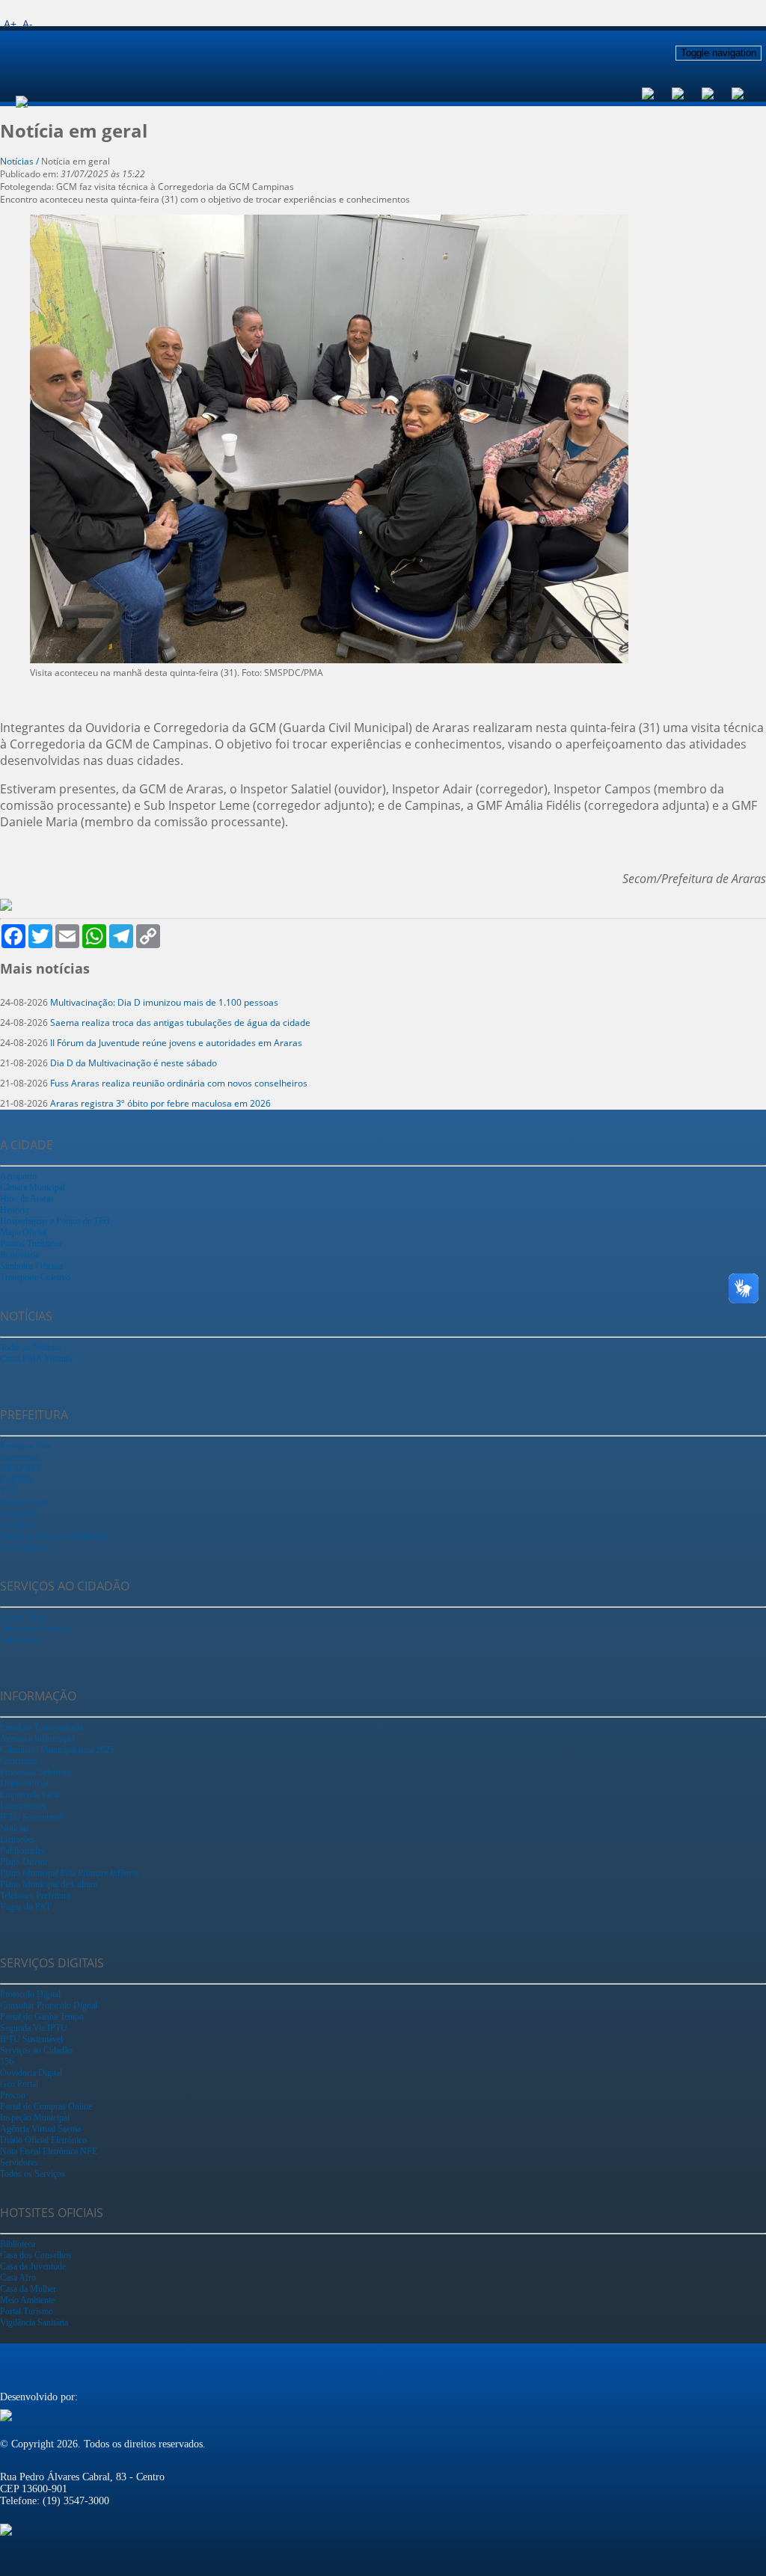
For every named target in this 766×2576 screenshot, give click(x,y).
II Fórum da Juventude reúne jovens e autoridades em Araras (176, 1043)
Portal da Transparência (42, 1727)
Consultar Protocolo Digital (49, 2005)
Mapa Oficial (23, 1232)
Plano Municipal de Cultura (49, 1884)
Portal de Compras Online (46, 2106)
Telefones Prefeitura (35, 1896)
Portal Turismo (27, 2311)
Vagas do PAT (25, 1907)
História (14, 1210)
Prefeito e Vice (26, 1446)
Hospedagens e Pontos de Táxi (55, 1221)
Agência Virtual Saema (40, 2129)
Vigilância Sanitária (34, 2323)
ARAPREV (21, 1469)
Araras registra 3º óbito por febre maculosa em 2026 (160, 1103)
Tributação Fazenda (34, 1629)
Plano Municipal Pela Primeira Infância (69, 1873)
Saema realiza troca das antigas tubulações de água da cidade (180, 1023)
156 (7, 2062)
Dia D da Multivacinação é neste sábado (134, 1063)
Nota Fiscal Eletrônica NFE (49, 2151)
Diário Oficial (24, 1783)
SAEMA (16, 1480)
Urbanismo (20, 1640)
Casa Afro (18, 2278)
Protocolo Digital (30, 1994)
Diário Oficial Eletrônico (43, 2140)
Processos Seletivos (35, 1772)
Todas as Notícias (31, 1347)
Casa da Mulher (28, 2289)
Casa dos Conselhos (36, 2255)
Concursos (19, 1761)
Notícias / (21, 161)
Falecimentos (23, 1806)
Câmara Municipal (33, 1187)
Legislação (19, 1513)
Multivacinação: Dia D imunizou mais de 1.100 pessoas (164, 1002)
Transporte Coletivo (35, 1277)
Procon (13, 2095)
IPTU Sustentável (31, 1817)
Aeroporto (18, 1176)
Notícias (15, 1828)
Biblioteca (18, 2244)
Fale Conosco (24, 1547)
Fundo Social (24, 1502)
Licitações (18, 1839)
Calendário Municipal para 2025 (57, 1750)
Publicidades (22, 1851)
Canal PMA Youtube (37, 1359)
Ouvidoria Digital (31, 2073)
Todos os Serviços (33, 2174)
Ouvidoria (18, 1525)
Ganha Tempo (25, 1617)
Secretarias (19, 1457)
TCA (9, 1491)
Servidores (19, 2162)
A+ (10, 24)
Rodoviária (19, 1255)
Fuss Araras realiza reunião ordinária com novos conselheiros (179, 1083)
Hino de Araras (27, 1199)
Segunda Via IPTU (34, 2028)
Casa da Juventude (33, 2266)
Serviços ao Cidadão (36, 2050)
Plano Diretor (24, 1862)
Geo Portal (19, 2084)
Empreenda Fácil (30, 1795)
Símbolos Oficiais (32, 1266)
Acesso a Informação (37, 1739)
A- (28, 24)
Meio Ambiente (27, 2300)
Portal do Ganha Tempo (42, 2017)
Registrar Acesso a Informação (54, 1536)
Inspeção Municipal (35, 2118)
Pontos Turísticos (31, 1244)
